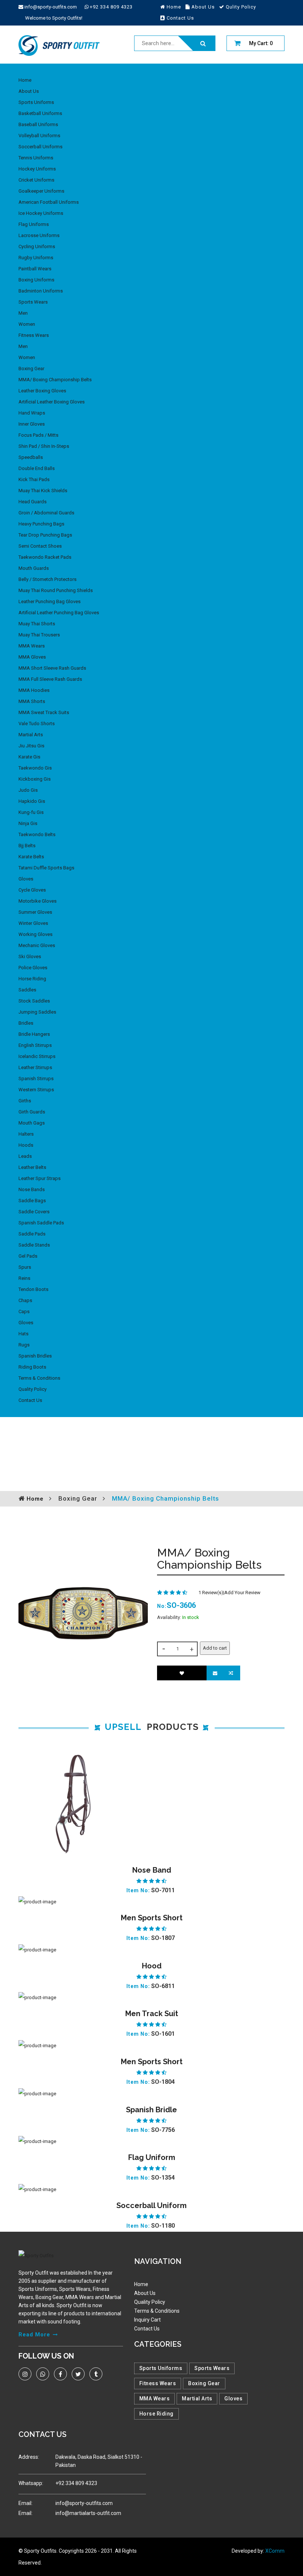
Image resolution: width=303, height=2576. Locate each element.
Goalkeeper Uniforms (41, 191)
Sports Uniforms (36, 102)
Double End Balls (37, 468)
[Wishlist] (182, 1673)
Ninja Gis (28, 823)
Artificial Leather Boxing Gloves (52, 402)
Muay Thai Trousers (39, 635)
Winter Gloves (33, 923)
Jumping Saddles (37, 1012)
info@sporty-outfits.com (51, 7)
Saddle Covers (34, 1212)
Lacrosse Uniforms (39, 235)
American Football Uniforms (49, 202)
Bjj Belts (27, 846)
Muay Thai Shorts (37, 624)
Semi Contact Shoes (40, 546)
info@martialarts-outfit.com (88, 2513)
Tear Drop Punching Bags (45, 535)
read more (34, 2335)
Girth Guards (32, 1112)
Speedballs (31, 457)
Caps (24, 1311)
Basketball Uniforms (40, 113)
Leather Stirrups (35, 1067)
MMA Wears (32, 646)
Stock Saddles (34, 1001)
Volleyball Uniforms (39, 136)
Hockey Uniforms (37, 169)
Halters (26, 1134)
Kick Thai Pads (34, 479)
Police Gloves (33, 968)
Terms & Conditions (39, 1378)
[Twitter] (78, 2374)
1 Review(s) (211, 1593)
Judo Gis (28, 790)
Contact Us (30, 1400)
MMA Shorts (32, 701)
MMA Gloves (32, 657)
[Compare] (232, 1673)
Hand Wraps (32, 413)
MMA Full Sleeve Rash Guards (50, 679)
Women (27, 324)
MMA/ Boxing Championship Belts (55, 380)
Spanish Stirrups (36, 1079)
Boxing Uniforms (36, 280)
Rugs (24, 1345)
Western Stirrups (36, 1090)
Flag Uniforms (34, 224)
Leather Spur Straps (40, 1178)
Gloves (26, 879)
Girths (25, 1101)
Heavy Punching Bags (41, 524)
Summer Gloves (35, 912)
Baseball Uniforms (38, 124)
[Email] (215, 1673)
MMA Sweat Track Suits (44, 712)
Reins (24, 1278)
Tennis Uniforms (36, 158)
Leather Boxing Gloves (42, 391)
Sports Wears (33, 302)
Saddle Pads (32, 1234)
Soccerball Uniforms (40, 147)
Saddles (27, 990)
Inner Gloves (32, 424)
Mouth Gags (32, 1123)
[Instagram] (25, 2374)
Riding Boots (32, 1367)
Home (25, 80)
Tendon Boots (33, 1289)
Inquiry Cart (147, 2320)
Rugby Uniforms (36, 258)
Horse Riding (32, 979)
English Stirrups (35, 1045)
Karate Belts (31, 857)
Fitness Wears (34, 335)
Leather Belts (32, 1167)
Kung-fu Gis (31, 812)
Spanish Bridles (35, 1356)
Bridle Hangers (34, 1034)
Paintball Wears (35, 269)
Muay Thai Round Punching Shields (56, 590)
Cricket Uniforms (36, 180)
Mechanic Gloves (37, 945)
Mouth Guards (34, 568)
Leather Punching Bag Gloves (50, 601)
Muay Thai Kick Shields (43, 491)
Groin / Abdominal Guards (46, 513)
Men (23, 313)
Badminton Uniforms (41, 291)
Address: (29, 2457)
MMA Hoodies (34, 690)
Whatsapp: (31, 2483)
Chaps (25, 1300)
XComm (275, 2551)
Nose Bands (32, 1189)
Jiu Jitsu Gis (31, 746)
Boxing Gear (31, 369)
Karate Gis (29, 757)
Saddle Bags (32, 1201)
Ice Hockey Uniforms (41, 213)
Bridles (26, 1023)
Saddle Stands (34, 1245)
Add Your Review (242, 1593)
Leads (25, 1156)
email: (25, 2503)
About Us (29, 91)
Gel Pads (28, 1256)
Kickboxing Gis (35, 779)
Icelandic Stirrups (37, 1056)
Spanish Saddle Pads (41, 1223)
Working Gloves (35, 934)
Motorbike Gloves (38, 901)
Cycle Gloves (32, 890)
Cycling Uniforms (37, 246)
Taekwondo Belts (37, 834)
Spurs (25, 1267)
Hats (23, 1334)
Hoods (26, 1145)
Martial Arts (31, 735)
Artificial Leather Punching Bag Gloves (59, 613)
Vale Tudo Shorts (37, 724)
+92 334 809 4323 (111, 7)
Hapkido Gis (32, 801)
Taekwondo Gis (35, 768)
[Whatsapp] (43, 2374)
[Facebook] (60, 2374)
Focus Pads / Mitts (38, 435)
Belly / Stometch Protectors (47, 579)
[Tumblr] (96, 2374)
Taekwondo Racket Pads (45, 557)
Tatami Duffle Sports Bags (46, 868)
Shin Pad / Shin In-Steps (44, 446)
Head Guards (33, 502)
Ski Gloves (30, 956)
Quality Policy (33, 1389)
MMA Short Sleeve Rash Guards (52, 668)
